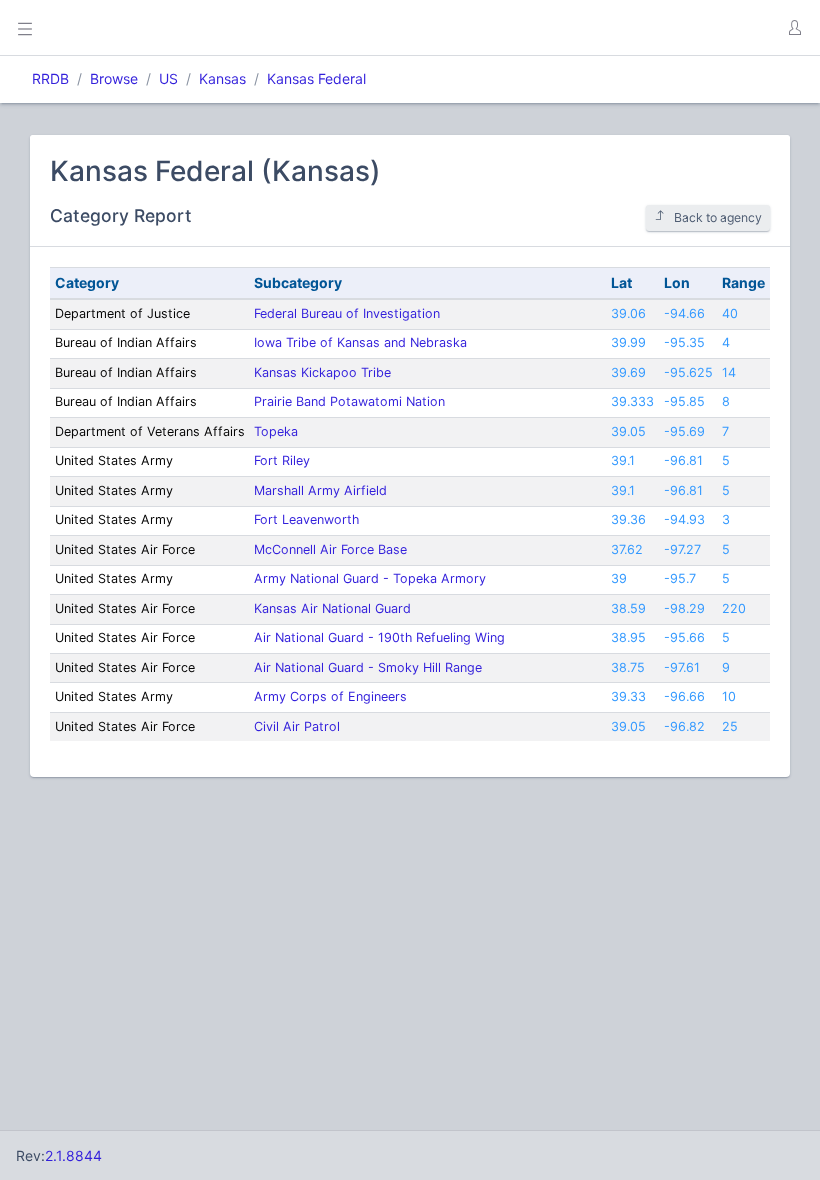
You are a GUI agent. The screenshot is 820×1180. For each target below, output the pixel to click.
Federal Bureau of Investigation (347, 313)
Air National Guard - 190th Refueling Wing (379, 637)
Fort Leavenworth (306, 519)
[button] (794, 28)
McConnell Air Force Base (330, 549)
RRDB (50, 78)
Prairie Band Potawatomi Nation (349, 401)
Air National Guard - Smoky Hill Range (368, 667)
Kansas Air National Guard (332, 608)
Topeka (276, 431)
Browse (114, 78)
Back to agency (718, 217)
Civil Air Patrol (297, 726)
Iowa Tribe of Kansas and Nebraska (360, 342)
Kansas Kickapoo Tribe (322, 372)
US (168, 78)
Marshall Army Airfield (320, 490)
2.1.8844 (73, 1155)
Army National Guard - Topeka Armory (370, 578)
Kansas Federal (316, 78)
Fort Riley (282, 460)
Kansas (222, 78)
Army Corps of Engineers (330, 696)
